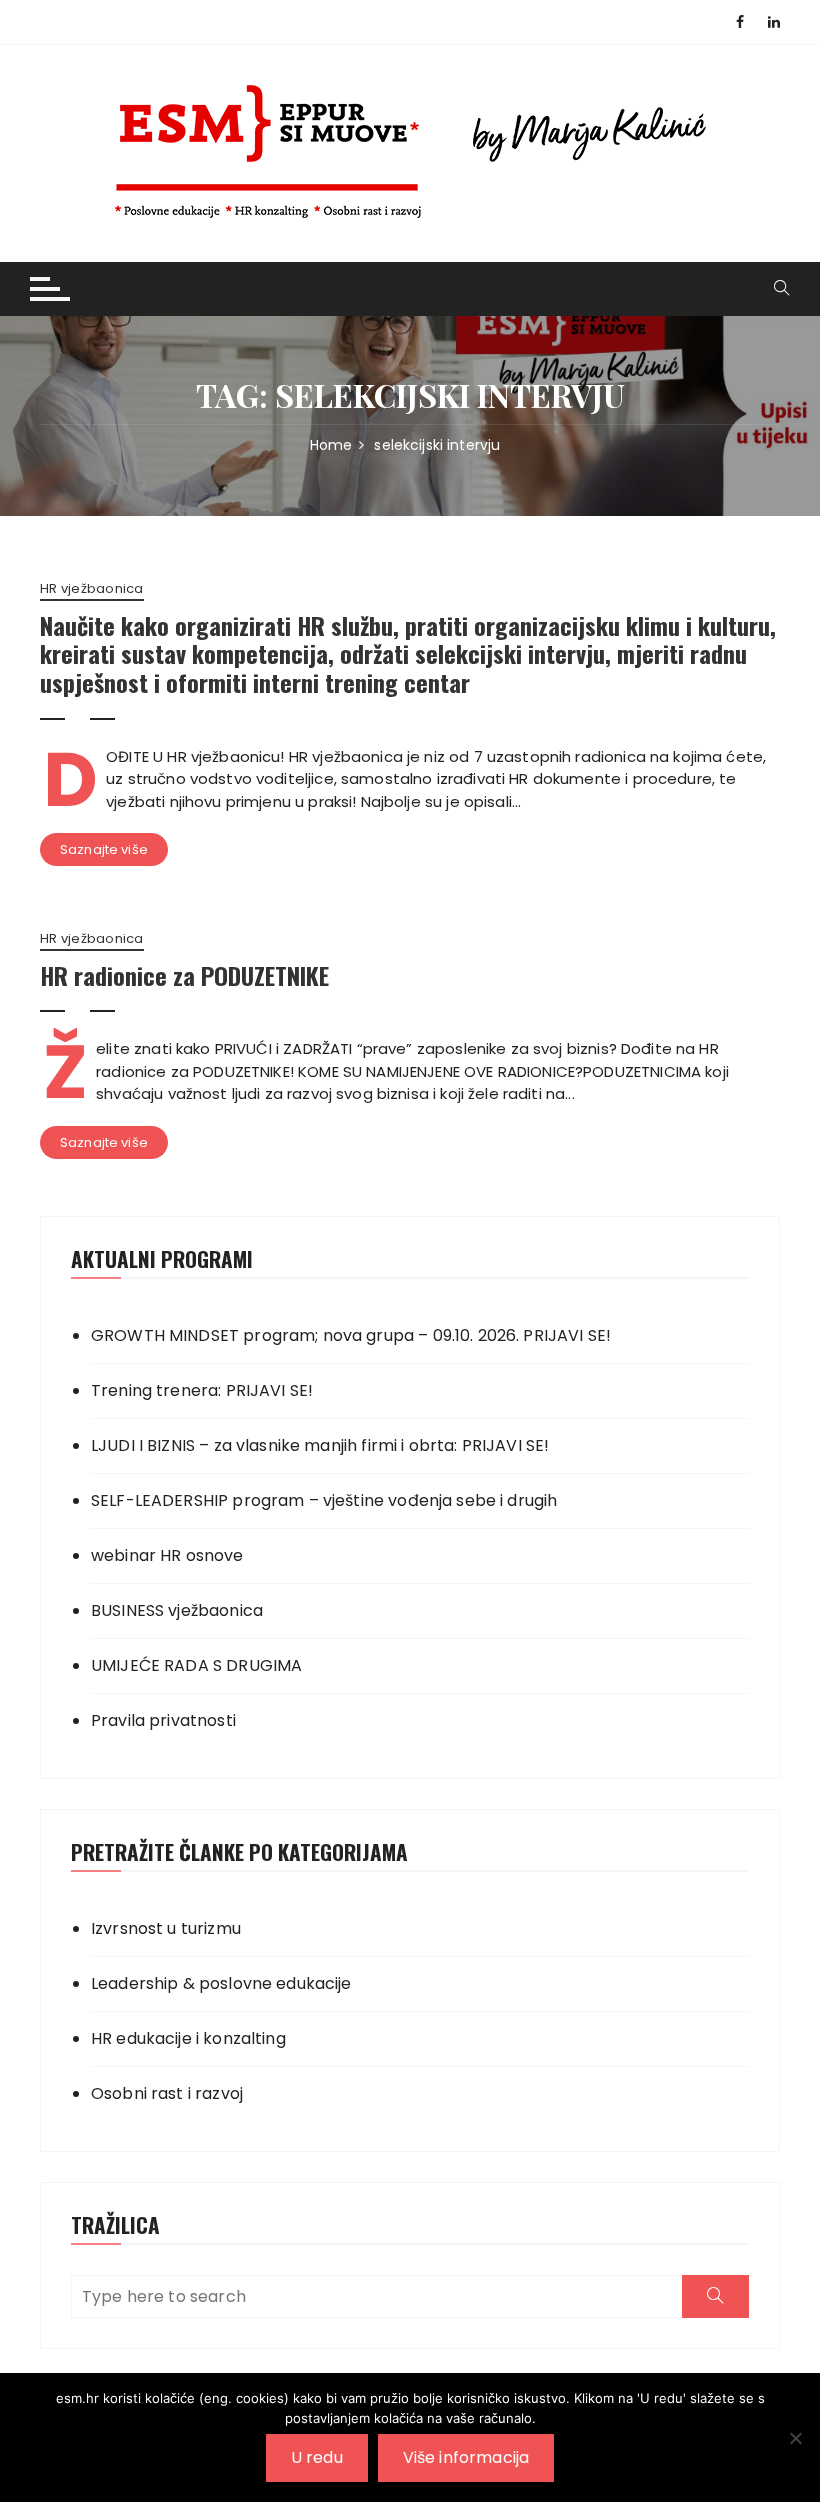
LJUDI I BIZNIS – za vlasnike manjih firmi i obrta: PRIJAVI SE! (320, 1445)
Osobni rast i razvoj (167, 2093)
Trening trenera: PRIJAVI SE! (202, 1390)
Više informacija (466, 2457)
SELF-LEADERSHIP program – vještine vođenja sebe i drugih (324, 1500)
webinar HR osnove (167, 1555)
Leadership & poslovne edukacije (221, 1983)
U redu (317, 2457)
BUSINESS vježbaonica (177, 1610)
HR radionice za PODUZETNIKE (184, 975)
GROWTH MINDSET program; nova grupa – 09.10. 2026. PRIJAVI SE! (351, 1335)
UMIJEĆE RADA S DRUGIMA (196, 1665)
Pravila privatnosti (163, 1720)
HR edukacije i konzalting (188, 2038)
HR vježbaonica (92, 589)
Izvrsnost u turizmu (166, 1928)
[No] (795, 2438)
